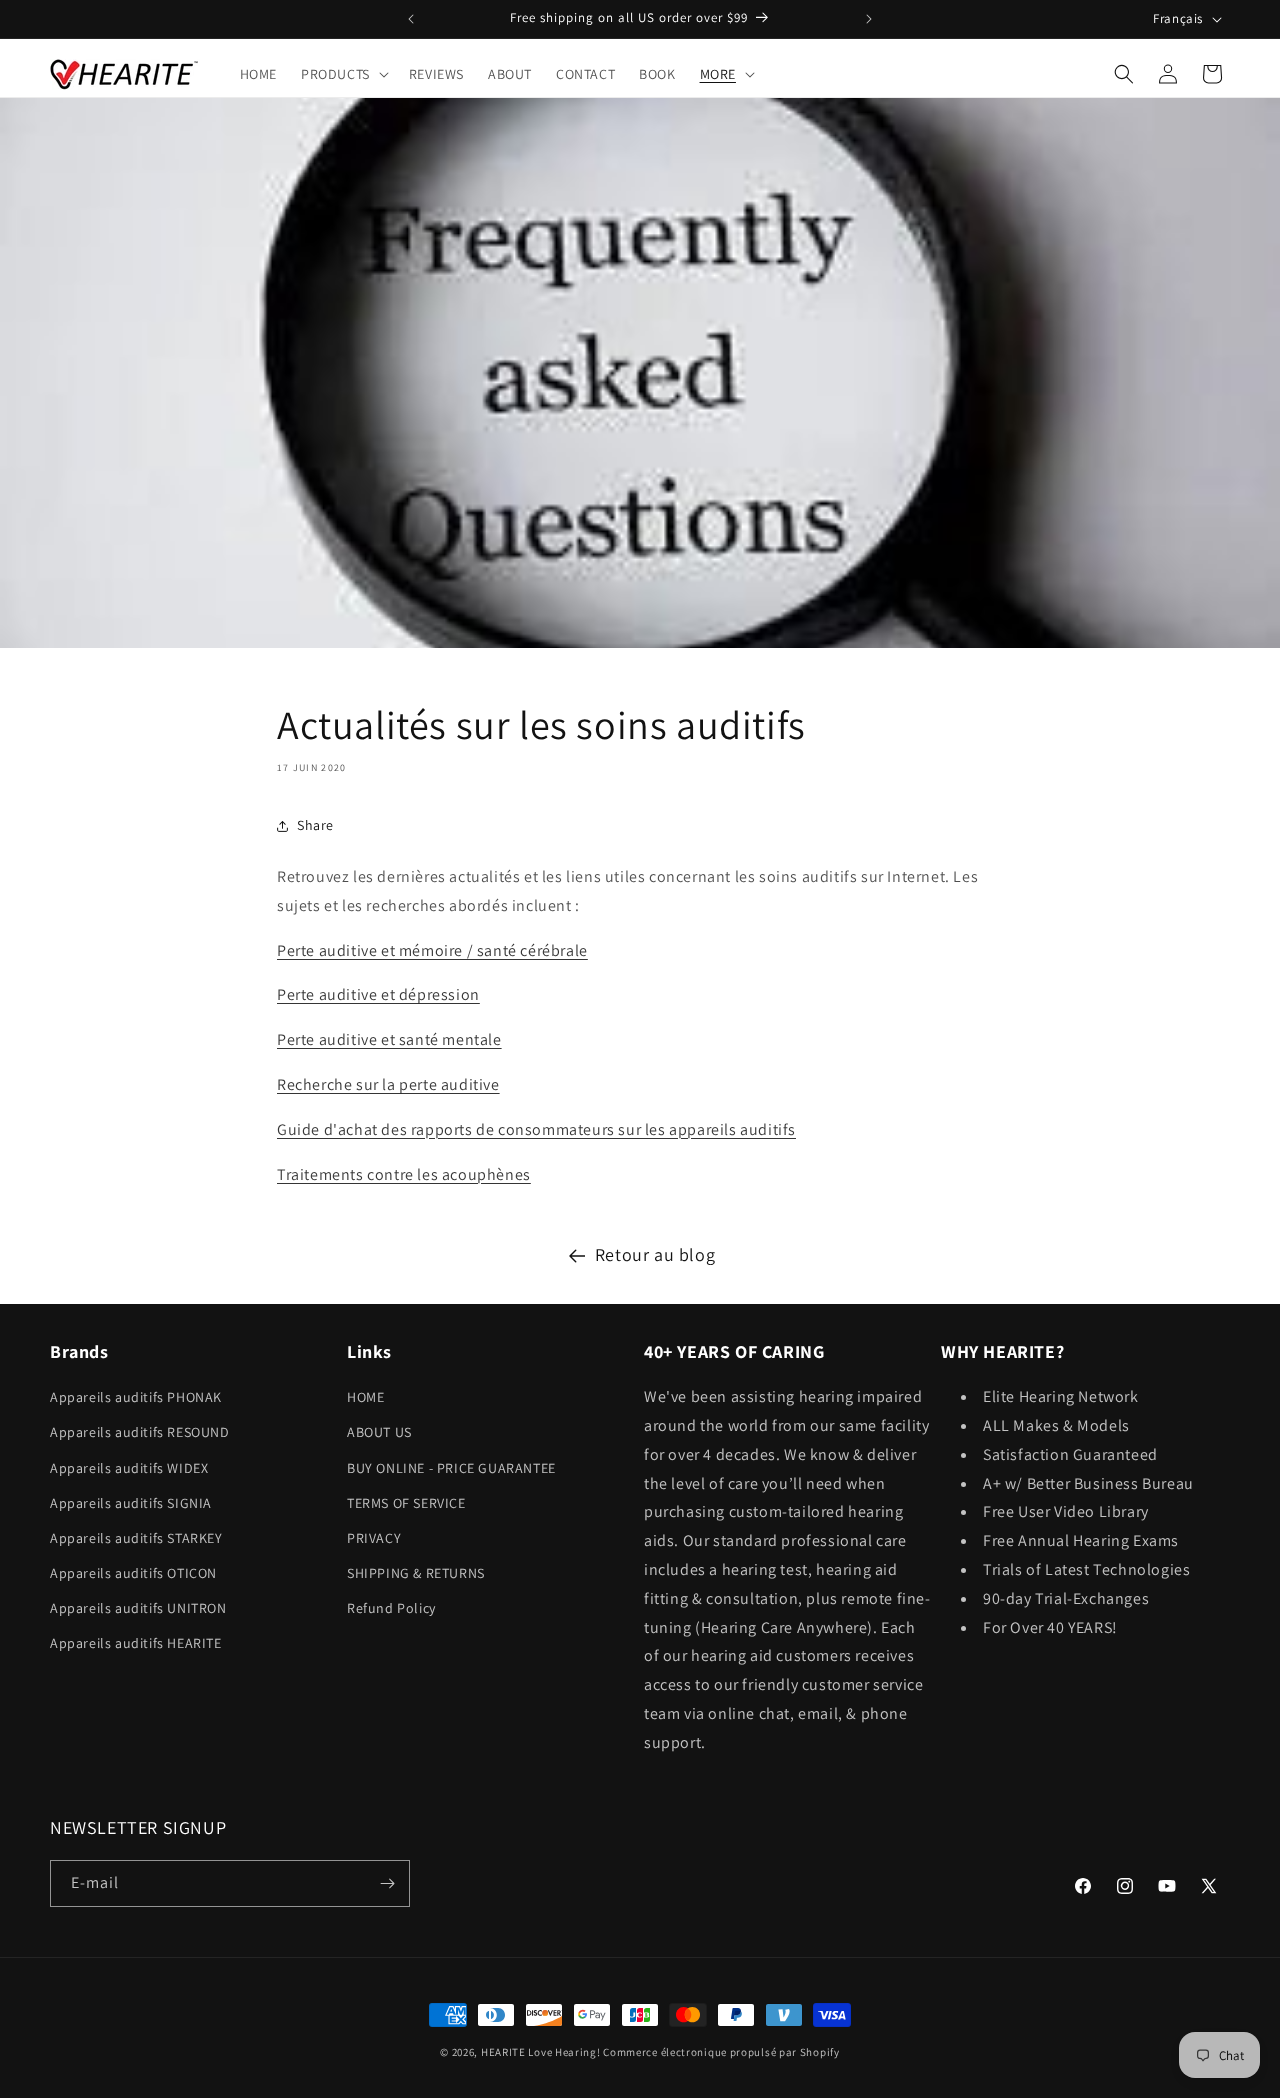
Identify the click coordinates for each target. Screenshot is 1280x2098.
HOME (365, 1397)
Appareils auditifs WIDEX (129, 1468)
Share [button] (315, 825)
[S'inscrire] (387, 1883)
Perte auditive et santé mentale (389, 1039)
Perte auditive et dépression (378, 994)
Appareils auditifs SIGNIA (131, 1503)
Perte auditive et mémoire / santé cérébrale (432, 950)
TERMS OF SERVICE (406, 1503)
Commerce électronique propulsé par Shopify (721, 2052)
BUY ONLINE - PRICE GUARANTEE (451, 1468)
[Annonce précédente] (411, 19)
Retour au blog (655, 1254)
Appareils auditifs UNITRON (138, 1608)
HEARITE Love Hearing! (541, 2052)
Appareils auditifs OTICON (133, 1573)
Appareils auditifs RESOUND (140, 1432)
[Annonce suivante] (869, 19)
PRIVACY (374, 1538)
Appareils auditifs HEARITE (136, 1643)
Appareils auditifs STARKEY (136, 1538)
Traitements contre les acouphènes (404, 1174)
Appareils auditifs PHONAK (136, 1397)
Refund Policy (391, 1608)
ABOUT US (379, 1432)
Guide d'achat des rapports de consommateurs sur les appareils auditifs (536, 1129)
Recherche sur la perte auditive (388, 1084)
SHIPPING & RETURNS (416, 1573)
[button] (343, 74)
